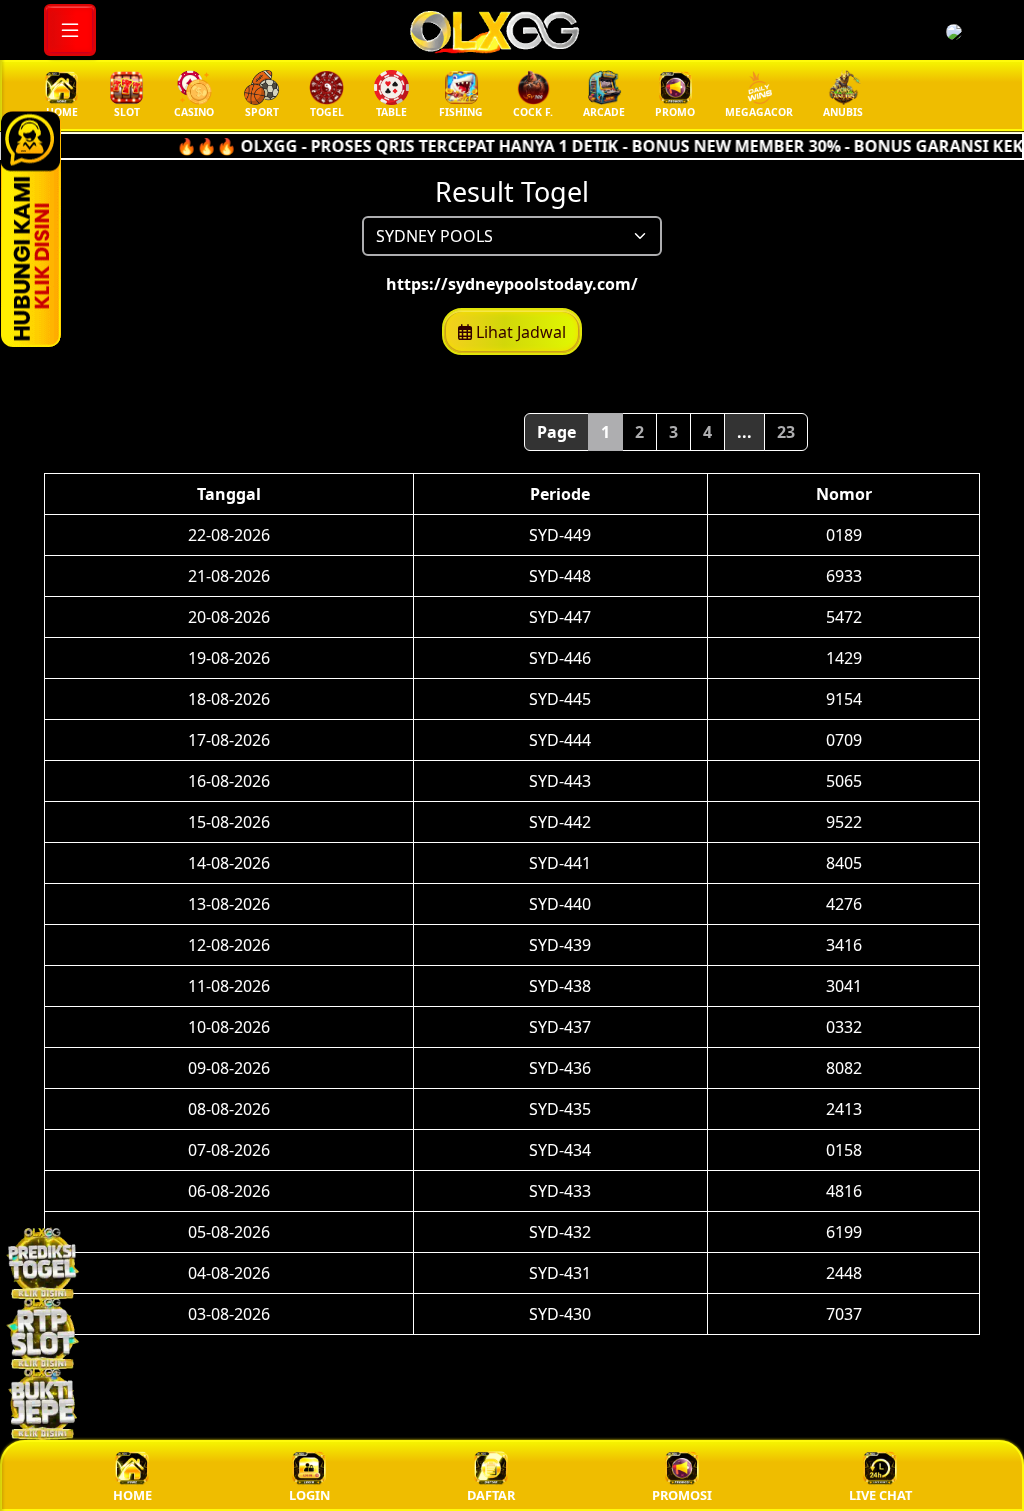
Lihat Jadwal (519, 332)
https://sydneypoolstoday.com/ (512, 284)
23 (786, 432)
